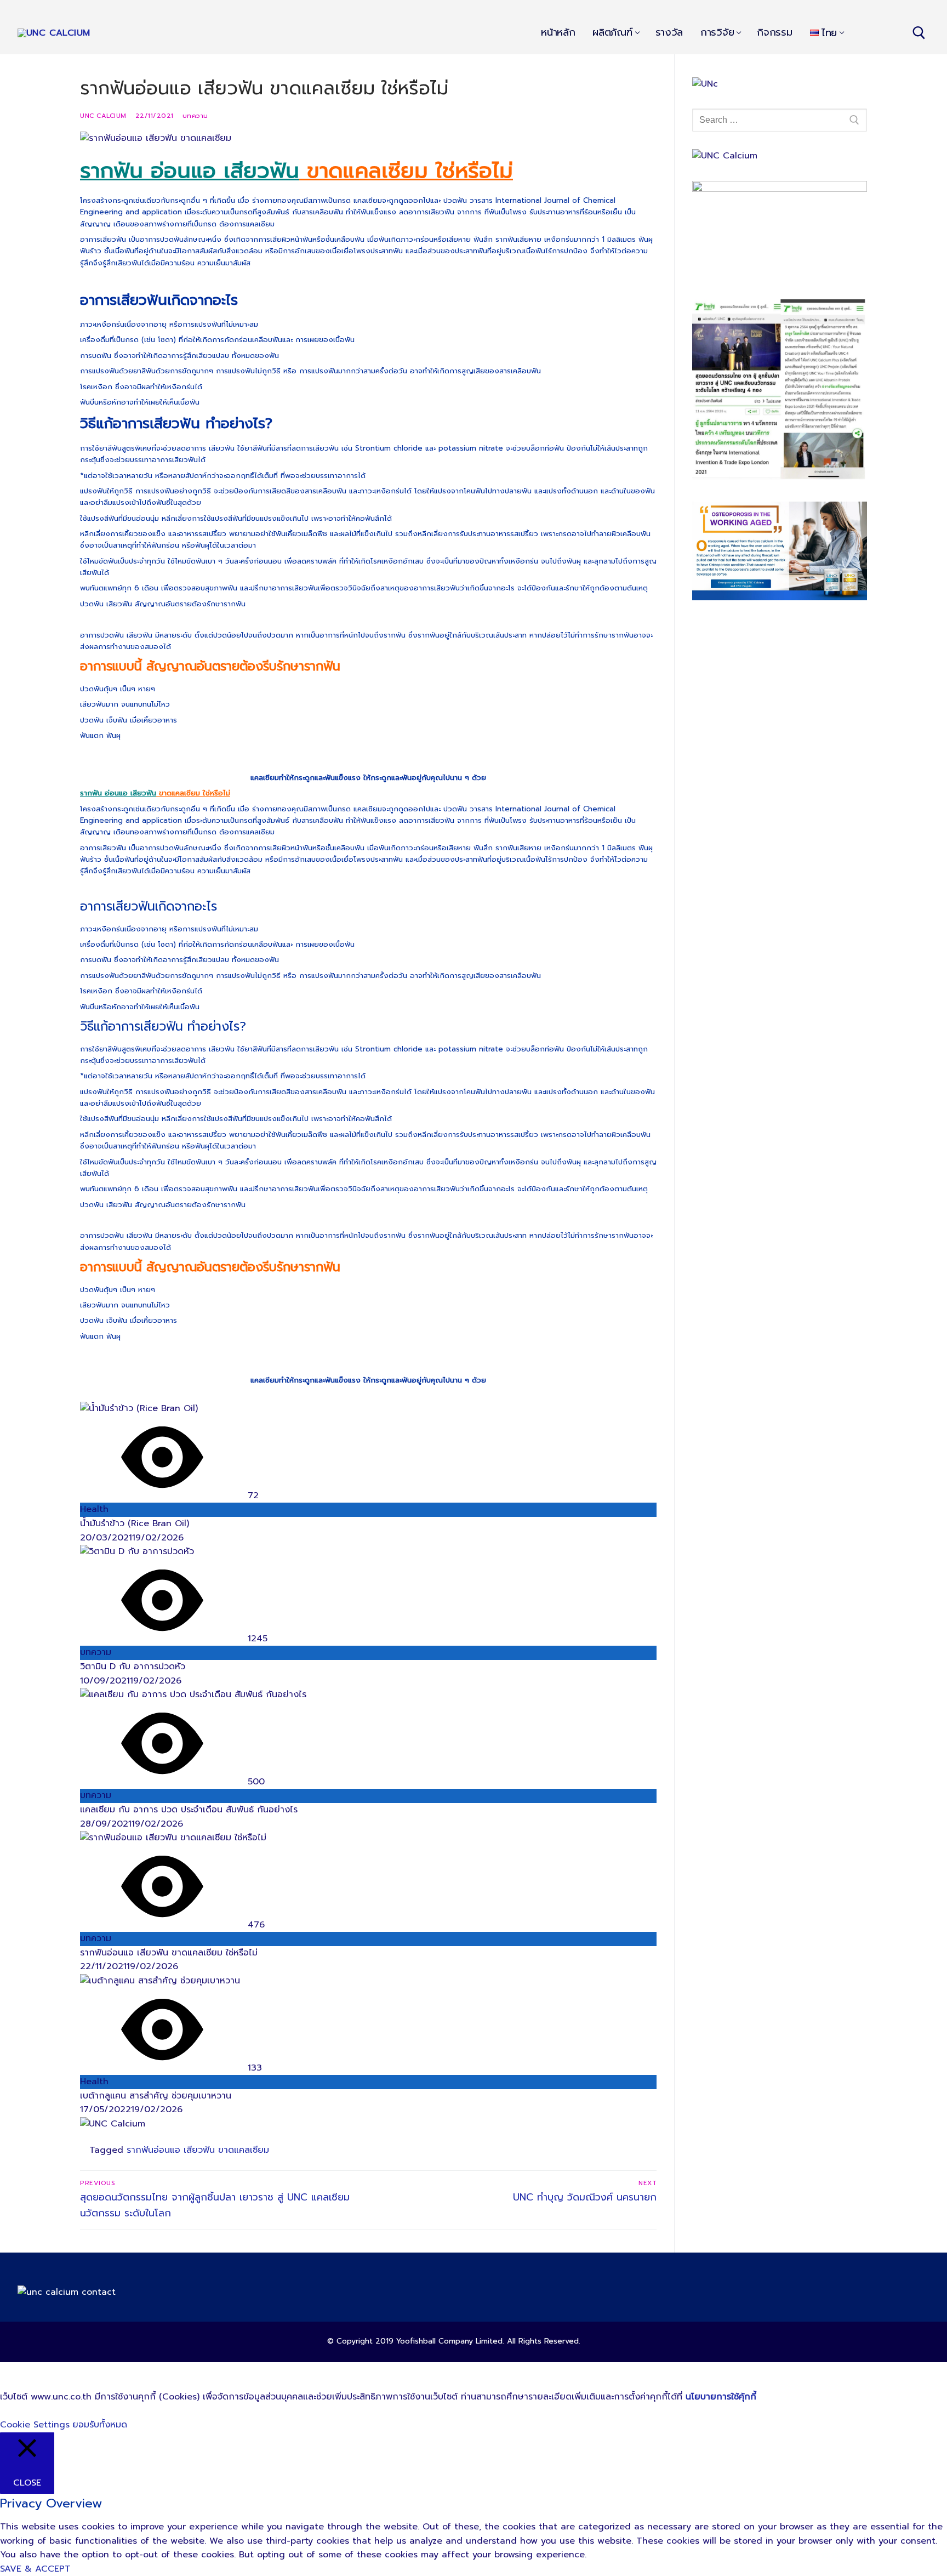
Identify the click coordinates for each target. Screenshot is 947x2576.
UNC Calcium (103, 116)
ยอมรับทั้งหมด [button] (100, 2425)
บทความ (195, 116)
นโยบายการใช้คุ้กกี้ (721, 2397)
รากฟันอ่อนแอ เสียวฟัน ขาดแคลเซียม (198, 2150)
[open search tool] (919, 33)
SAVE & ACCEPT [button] (35, 2569)
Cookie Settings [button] (35, 2425)
